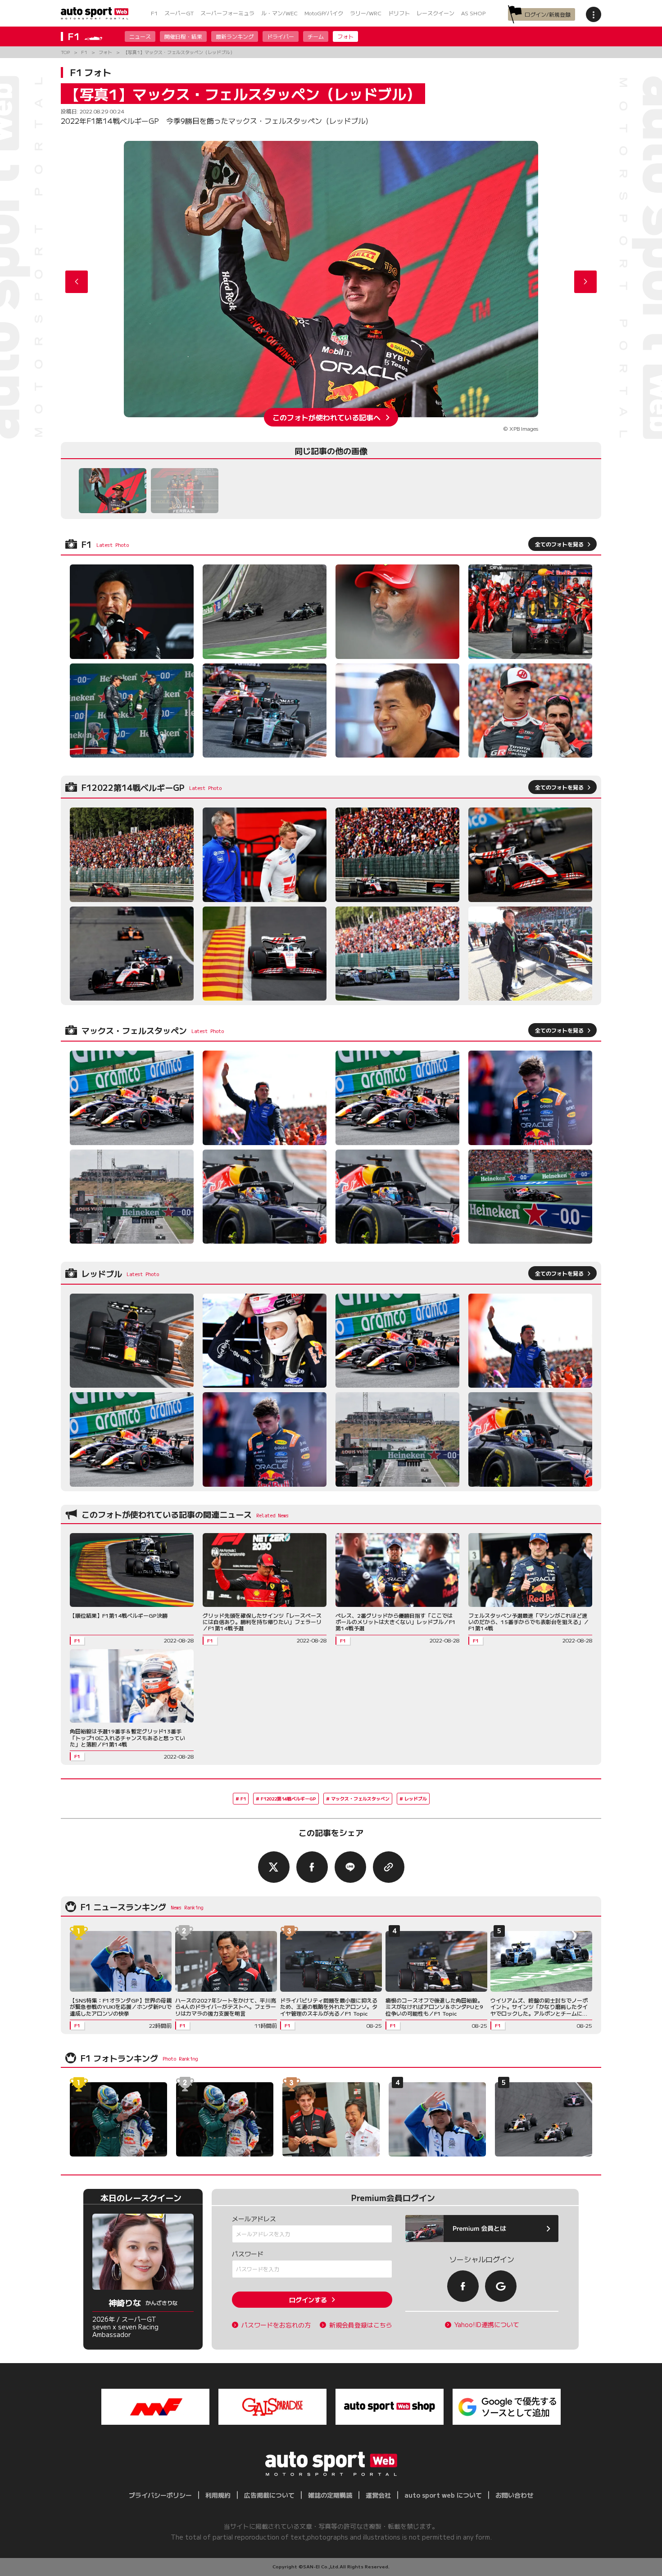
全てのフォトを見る (559, 544)
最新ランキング (235, 36)
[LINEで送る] (350, 1867)
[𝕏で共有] (274, 1867)
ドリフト (399, 13)
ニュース (140, 36)
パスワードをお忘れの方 (276, 2325)
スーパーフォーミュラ (227, 13)
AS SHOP (473, 13)
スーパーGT (179, 13)
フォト (345, 36)
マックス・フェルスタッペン (360, 1798)
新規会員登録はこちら (361, 2325)
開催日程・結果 (183, 36)
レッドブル (416, 1798)
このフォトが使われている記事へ (326, 417)
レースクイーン (435, 13)
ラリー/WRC (366, 13)
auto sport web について (443, 2495)
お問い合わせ (514, 2495)
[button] (585, 282)
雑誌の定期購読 (330, 2495)
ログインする (308, 2300)
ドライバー (281, 36)
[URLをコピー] (389, 1867)
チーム (316, 36)
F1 (154, 13)
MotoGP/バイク (324, 13)
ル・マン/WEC (279, 13)
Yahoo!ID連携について (487, 2325)
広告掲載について (269, 2495)
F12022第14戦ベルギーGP (288, 1798)
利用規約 (218, 2495)
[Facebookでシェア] (312, 1867)
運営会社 (378, 2495)
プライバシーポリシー (160, 2495)
